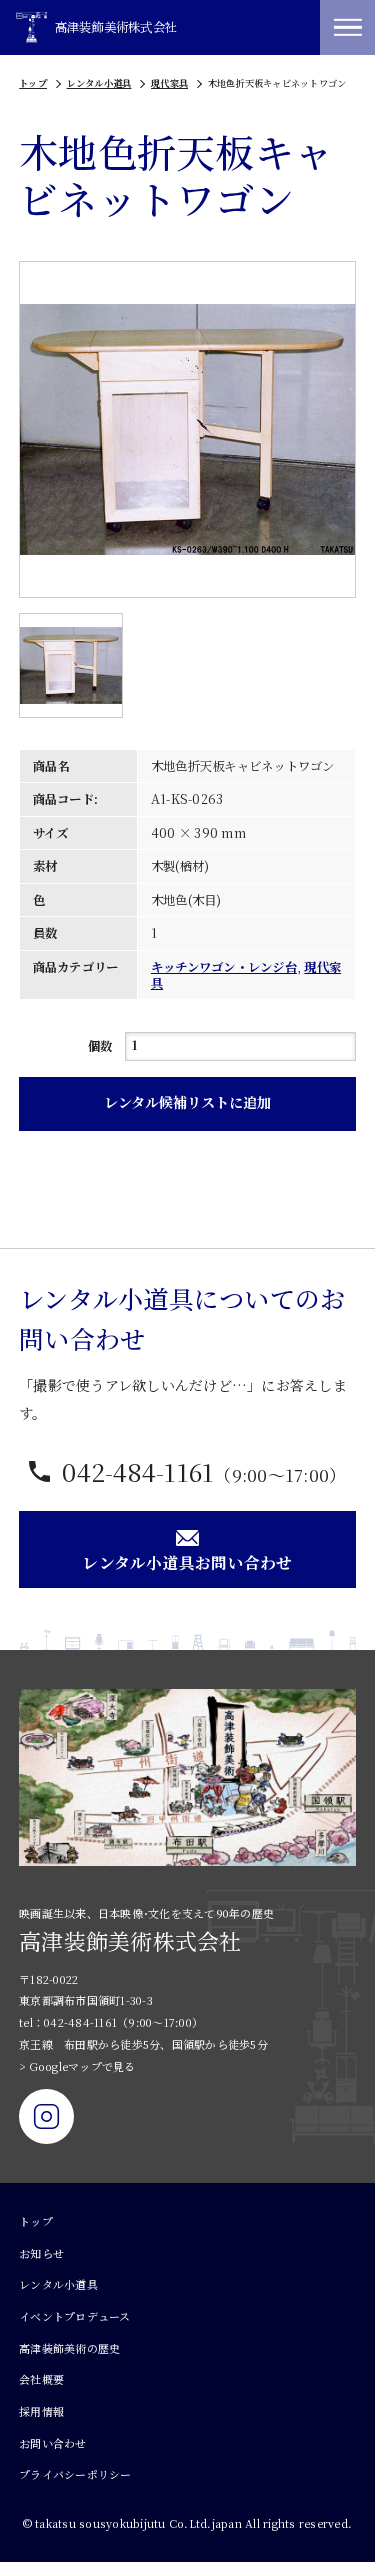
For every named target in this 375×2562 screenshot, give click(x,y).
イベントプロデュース (75, 2316)
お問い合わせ (53, 2443)
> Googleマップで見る (77, 2066)
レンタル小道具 (99, 83)
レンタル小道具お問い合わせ (187, 1562)
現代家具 (169, 83)
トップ (33, 83)
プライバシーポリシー (75, 2474)
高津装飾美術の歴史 (69, 2348)
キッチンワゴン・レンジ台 (224, 967)
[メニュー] (347, 27)
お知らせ (41, 2253)
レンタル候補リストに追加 (187, 1102)
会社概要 (41, 2379)
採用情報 (41, 2411)
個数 (100, 1046)
